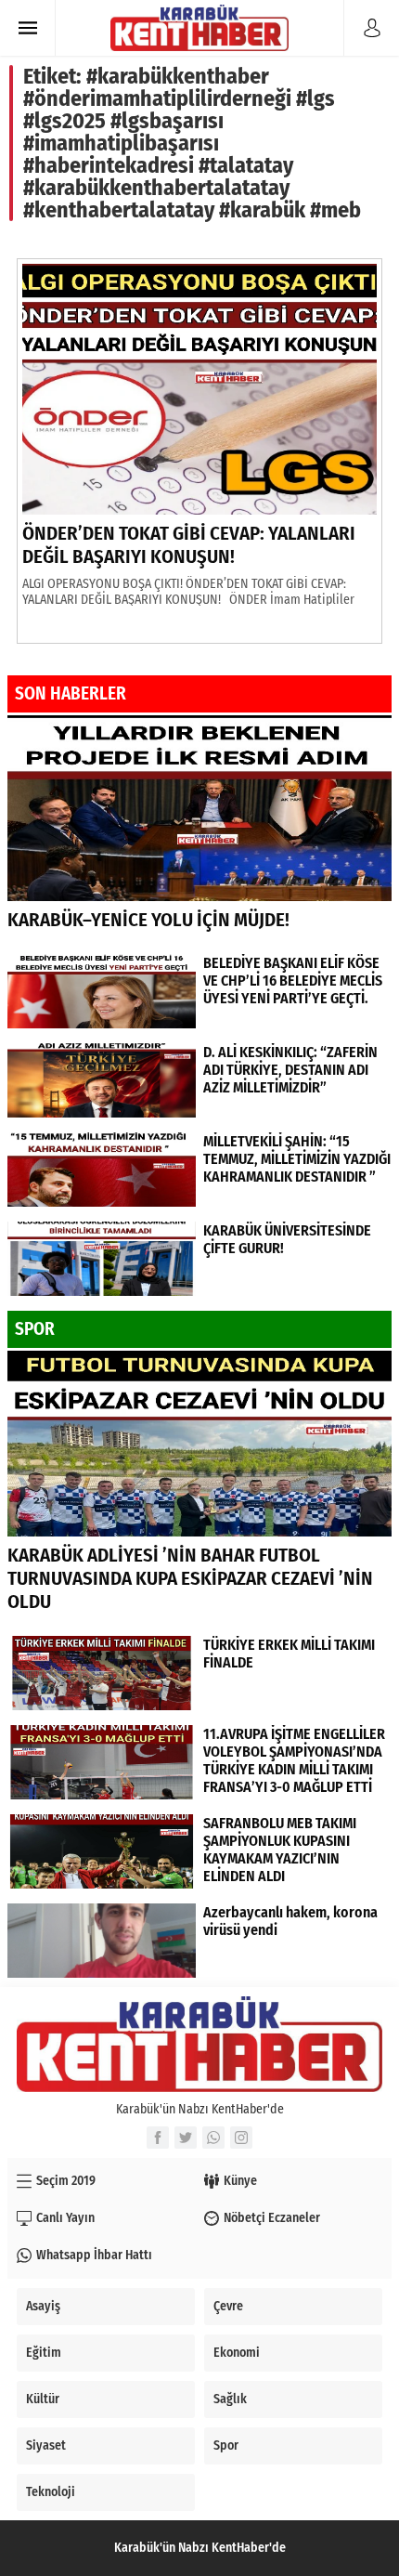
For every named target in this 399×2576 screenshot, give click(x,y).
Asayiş (43, 2306)
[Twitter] (186, 2138)
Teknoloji (51, 2492)
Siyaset (46, 2445)
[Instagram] (241, 2138)
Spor (226, 2445)
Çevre (228, 2306)
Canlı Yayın (65, 2218)
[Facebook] (158, 2138)
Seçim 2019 (66, 2181)
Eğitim (44, 2353)
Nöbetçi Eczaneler (272, 2218)
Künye (240, 2181)
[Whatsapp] (213, 2138)
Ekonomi (237, 2353)
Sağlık (230, 2399)
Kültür (43, 2399)
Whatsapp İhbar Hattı (94, 2255)
